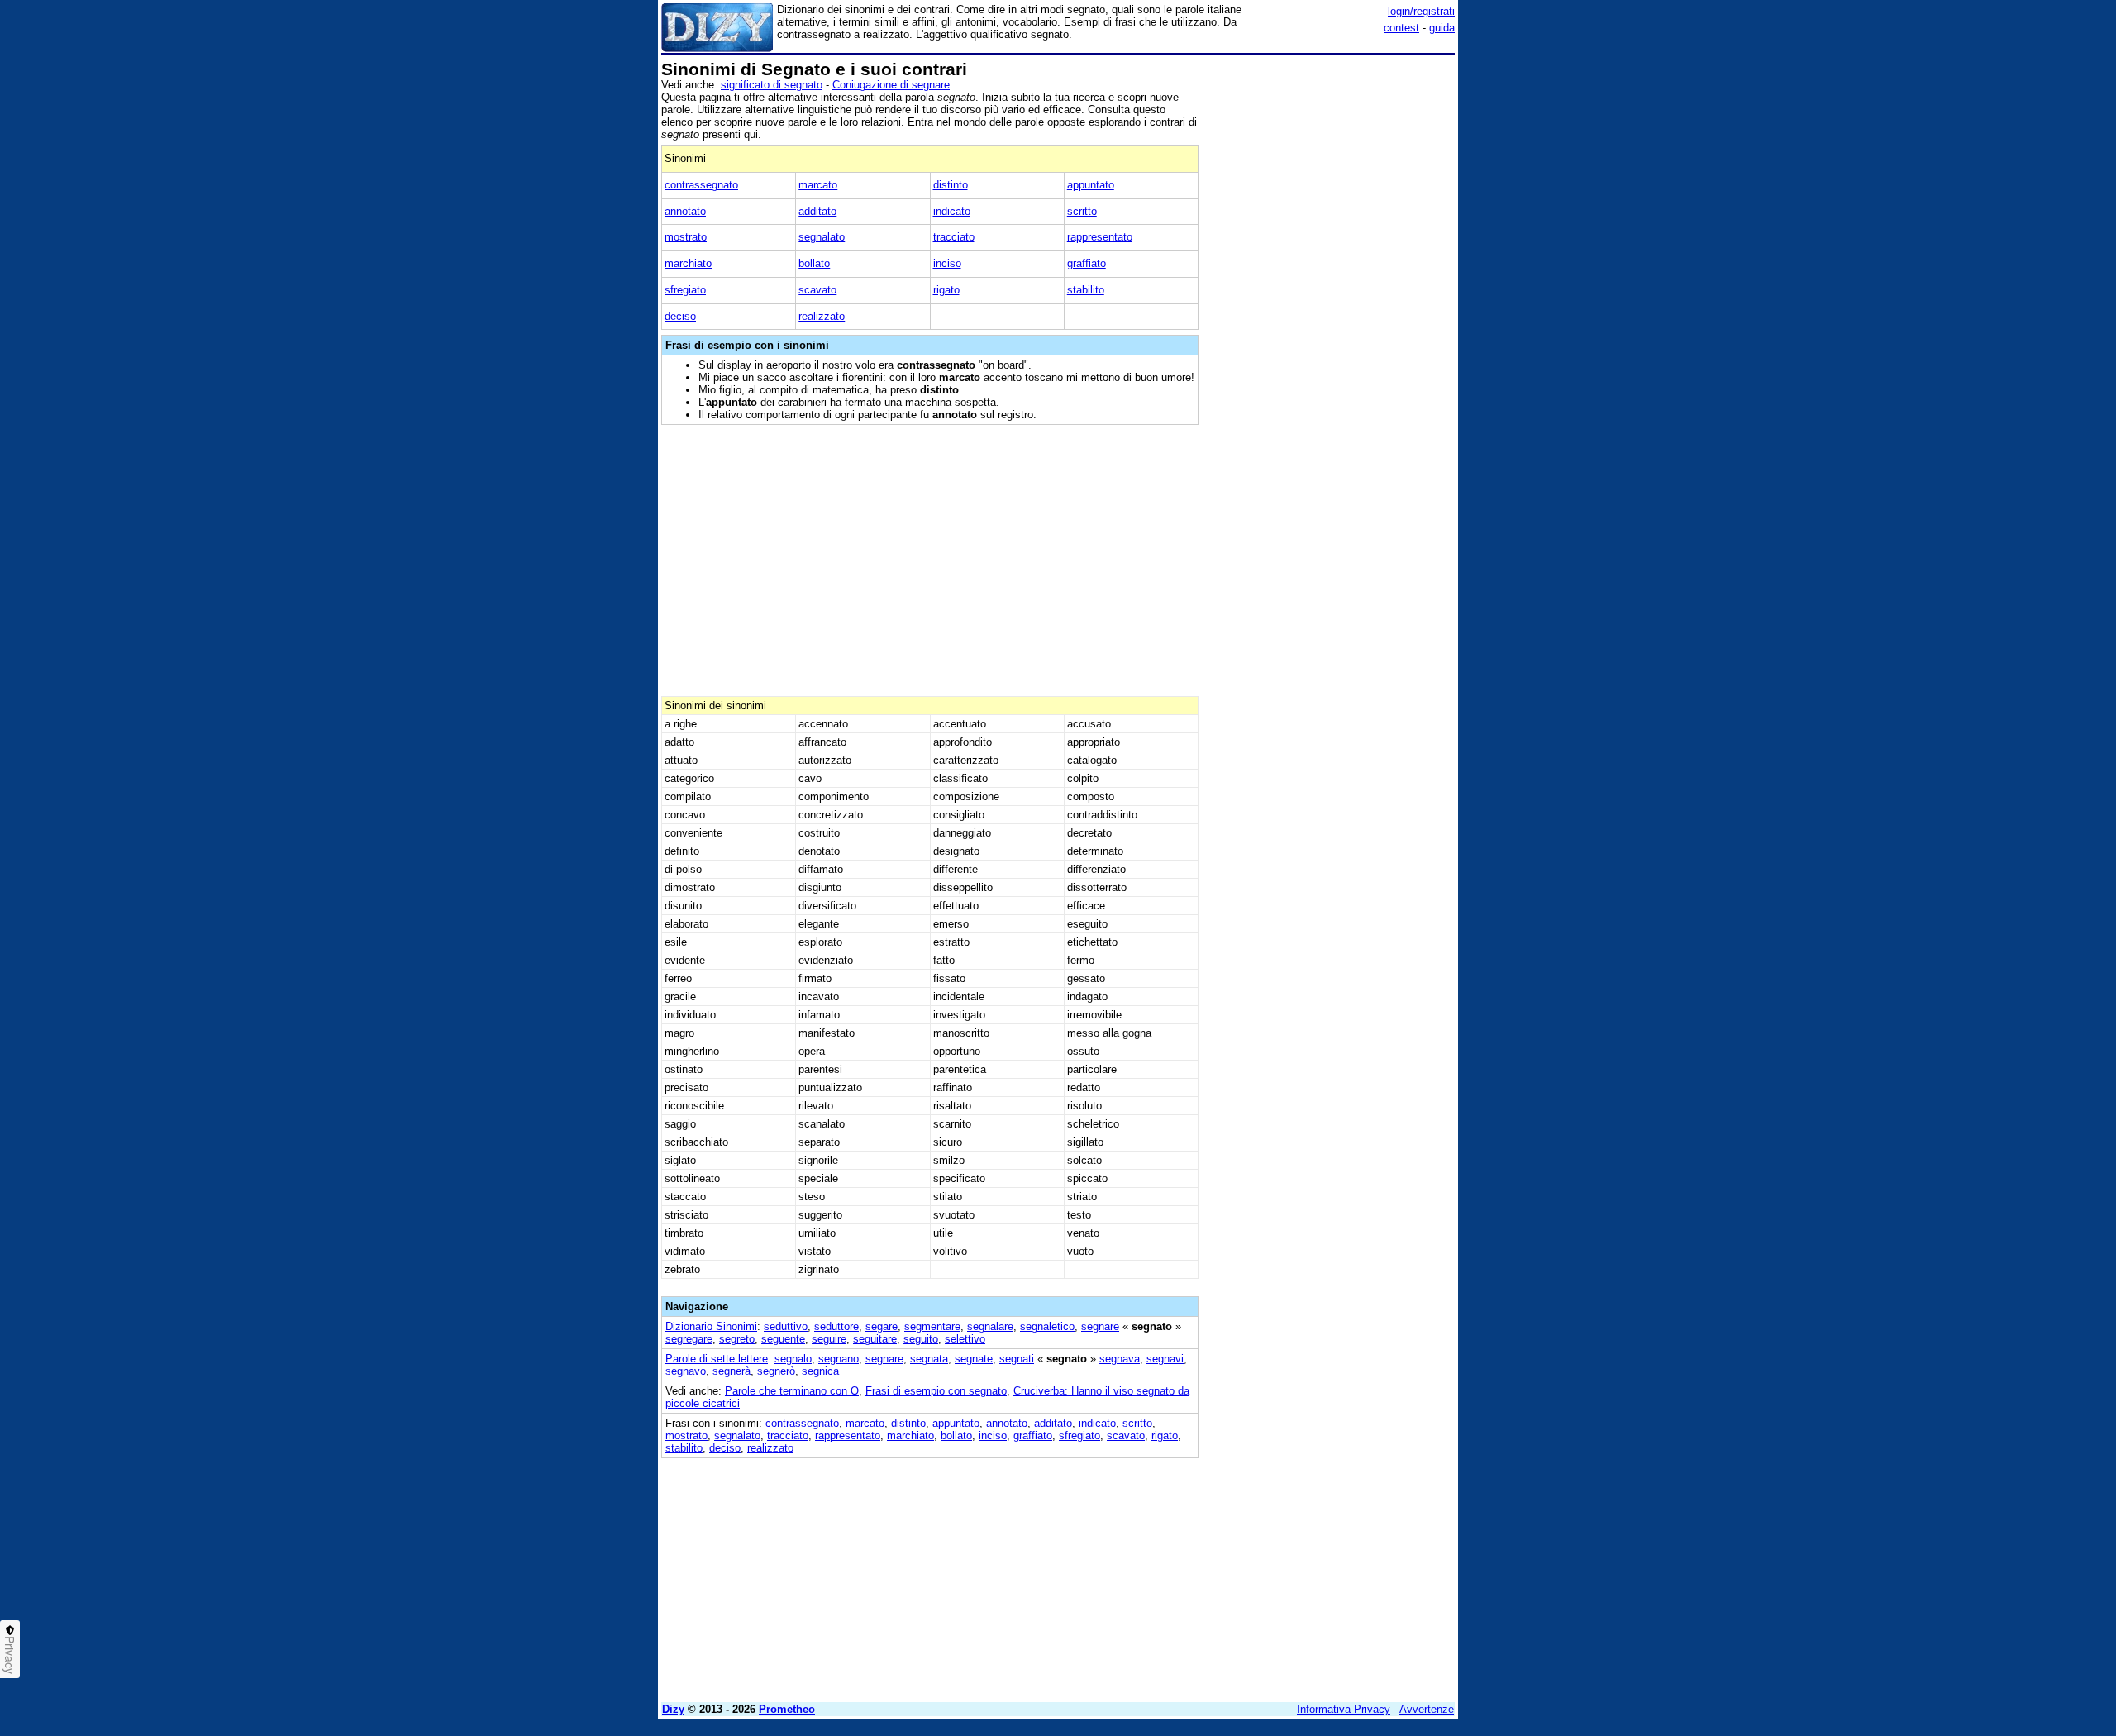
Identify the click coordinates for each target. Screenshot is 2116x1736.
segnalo (793, 1359)
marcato (818, 185)
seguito (921, 1339)
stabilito (1086, 290)
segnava (1120, 1359)
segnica (820, 1371)
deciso (680, 316)
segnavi (1165, 1359)
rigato (946, 290)
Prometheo (787, 1709)
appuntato (1091, 185)
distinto (951, 185)
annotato (685, 211)
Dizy (673, 1709)
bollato (814, 263)
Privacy (10, 1655)
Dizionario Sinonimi (711, 1326)
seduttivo (786, 1326)
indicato (952, 211)
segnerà (732, 1371)
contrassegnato (701, 185)
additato (817, 211)
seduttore (836, 1326)
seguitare (875, 1339)
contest (1401, 28)
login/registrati (1421, 11)
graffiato (1087, 263)
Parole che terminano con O (792, 1391)
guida (1442, 28)
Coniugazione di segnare (891, 85)
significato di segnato (772, 85)
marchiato (688, 263)
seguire (829, 1339)
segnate (974, 1359)
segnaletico (1047, 1326)
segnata (929, 1359)
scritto (1082, 211)
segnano (839, 1359)
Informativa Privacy (1344, 1709)
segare (882, 1326)
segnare (1100, 1326)
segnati (1017, 1359)
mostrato (686, 237)
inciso (947, 263)
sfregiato (685, 290)
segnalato (822, 237)
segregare (689, 1339)
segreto (737, 1339)
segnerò (776, 1371)
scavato (817, 290)
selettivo (965, 1339)
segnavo (686, 1371)
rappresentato (1100, 237)
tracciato (954, 237)
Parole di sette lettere (717, 1359)
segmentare (932, 1326)
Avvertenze (1427, 1709)
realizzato (822, 316)
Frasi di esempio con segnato (936, 1391)
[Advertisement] (1331, 308)
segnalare (990, 1326)
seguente (783, 1339)
